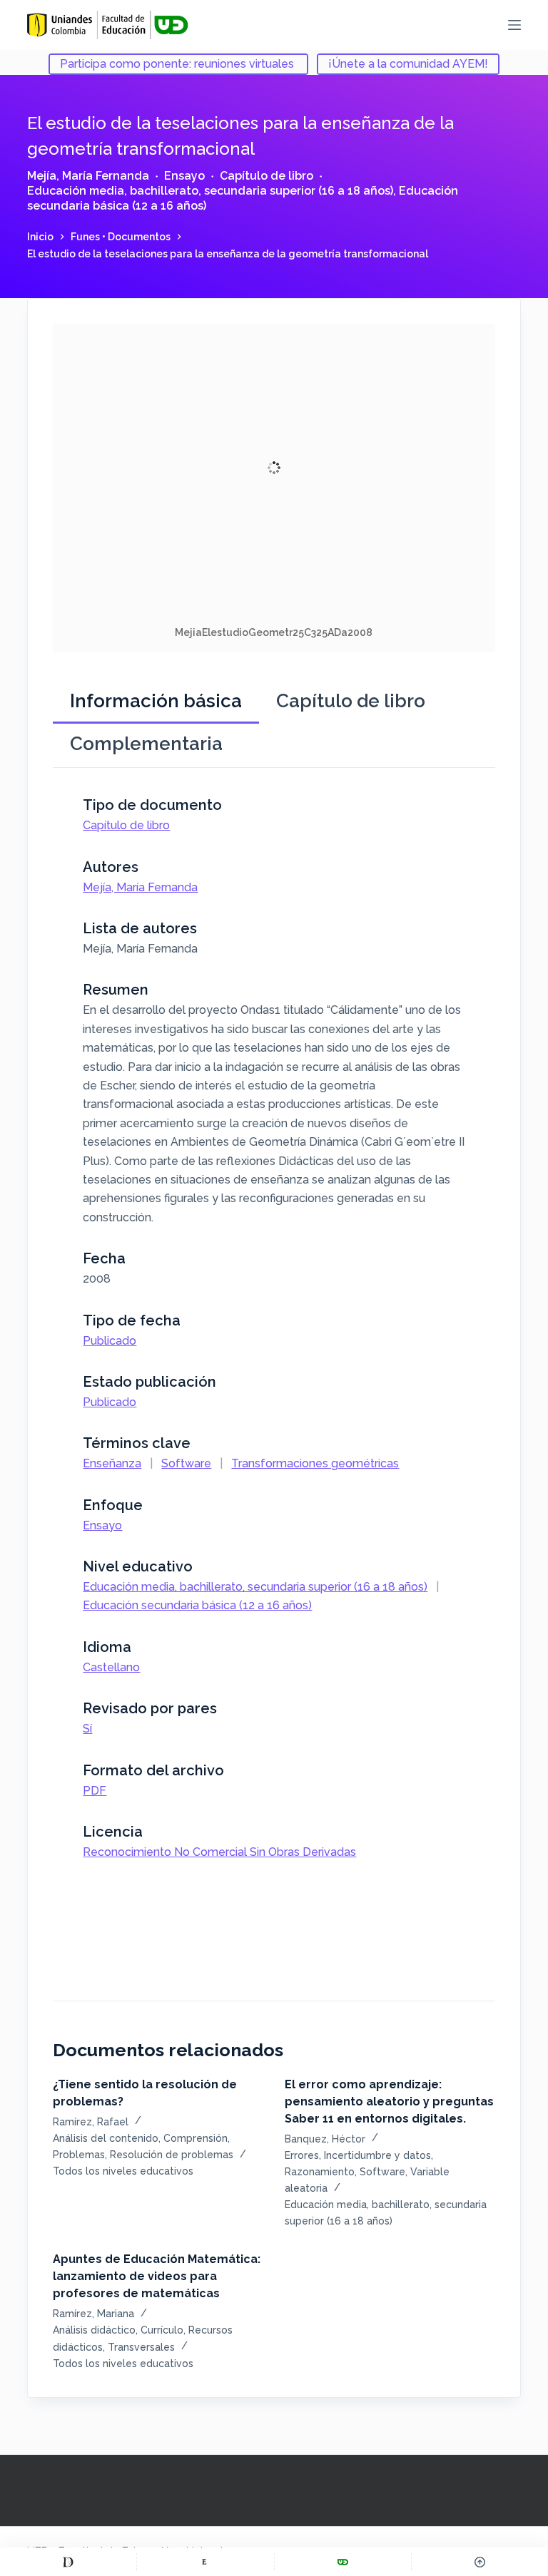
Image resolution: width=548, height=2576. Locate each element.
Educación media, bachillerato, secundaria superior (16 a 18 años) (210, 191)
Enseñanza (112, 1463)
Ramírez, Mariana (93, 2314)
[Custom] (68, 2562)
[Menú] (514, 25)
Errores (302, 2155)
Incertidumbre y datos (377, 2155)
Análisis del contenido (106, 2138)
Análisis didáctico (94, 2330)
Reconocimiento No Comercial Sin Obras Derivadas (219, 1852)
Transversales (141, 2347)
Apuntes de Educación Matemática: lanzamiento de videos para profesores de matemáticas (157, 2276)
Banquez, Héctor (325, 2139)
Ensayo (184, 176)
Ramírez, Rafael (91, 2122)
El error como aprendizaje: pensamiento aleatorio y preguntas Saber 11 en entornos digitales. (389, 2102)
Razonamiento (320, 2172)
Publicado (110, 1341)
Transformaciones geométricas (315, 1463)
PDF (95, 1791)
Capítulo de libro (267, 176)
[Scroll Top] (480, 2562)
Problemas (79, 2155)
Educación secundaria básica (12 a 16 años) (197, 1605)
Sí (87, 1729)
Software (186, 1463)
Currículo (162, 2330)
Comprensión (196, 2138)
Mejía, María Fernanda (88, 176)
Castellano (111, 1667)
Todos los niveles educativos (123, 2171)
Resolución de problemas (172, 2155)
